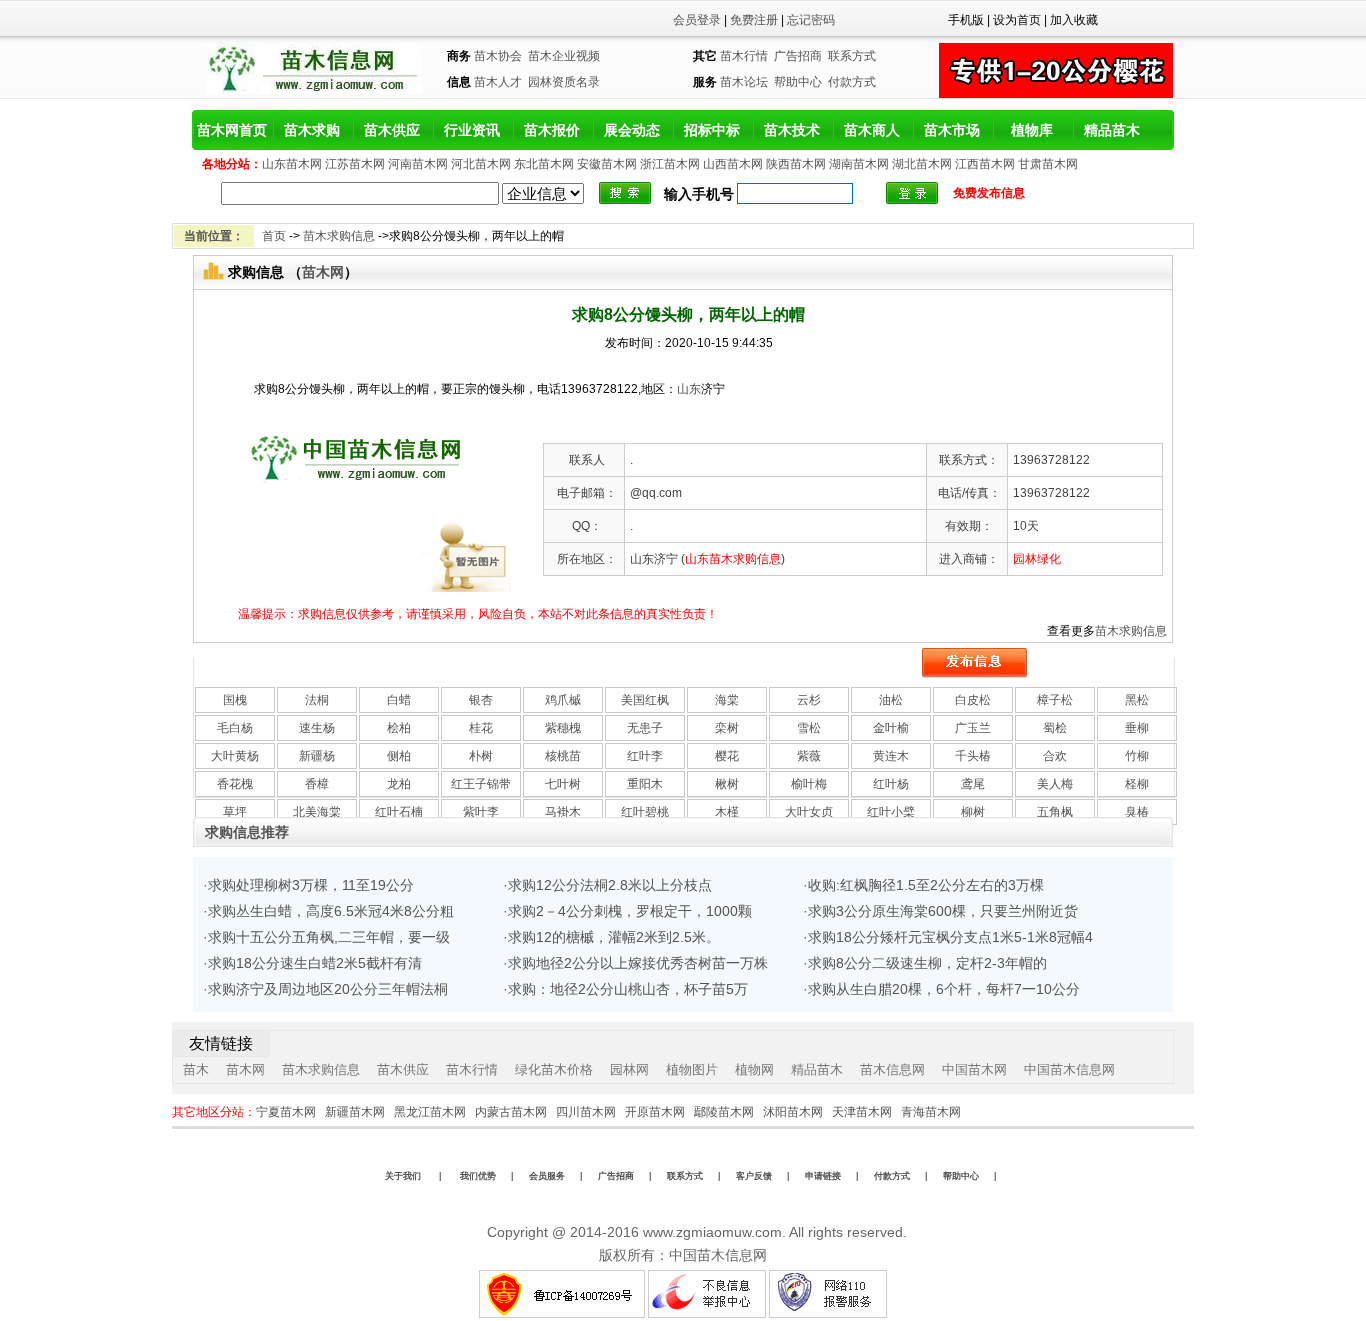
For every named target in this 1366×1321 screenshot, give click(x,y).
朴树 (481, 756)
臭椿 (1137, 812)
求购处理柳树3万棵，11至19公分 (311, 885)
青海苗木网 (931, 1112)
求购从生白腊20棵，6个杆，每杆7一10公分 (944, 989)
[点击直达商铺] (912, 193)
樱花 (727, 756)
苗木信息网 (892, 1069)
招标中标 (712, 130)
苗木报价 (552, 130)
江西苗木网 (985, 164)
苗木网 (323, 272)
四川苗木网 (586, 1112)
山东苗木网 (292, 164)
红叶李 (645, 756)
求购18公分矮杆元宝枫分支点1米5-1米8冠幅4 (950, 937)
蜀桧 (1055, 728)
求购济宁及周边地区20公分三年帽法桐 (328, 989)
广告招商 (798, 56)
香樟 (317, 784)
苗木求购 (312, 130)
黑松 (1137, 700)
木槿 (727, 812)
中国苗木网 (974, 1069)
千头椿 (973, 756)
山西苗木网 (733, 164)
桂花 (481, 728)
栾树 (727, 728)
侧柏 (399, 756)
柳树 (973, 812)
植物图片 (692, 1069)
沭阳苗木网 (793, 1112)
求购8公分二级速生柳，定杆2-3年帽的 (927, 963)
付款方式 (852, 82)
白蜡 (399, 700)
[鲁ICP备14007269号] (562, 1314)
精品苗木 (1112, 130)
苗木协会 (498, 56)
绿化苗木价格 (554, 1069)
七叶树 (563, 784)
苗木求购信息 (339, 236)
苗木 (196, 1069)
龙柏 (399, 784)
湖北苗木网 (922, 164)
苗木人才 (498, 82)
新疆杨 (317, 756)
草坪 (235, 812)
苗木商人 (872, 130)
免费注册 (754, 20)
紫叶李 (481, 812)
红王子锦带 (481, 784)
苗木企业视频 (564, 56)
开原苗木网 (655, 1112)
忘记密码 (811, 20)
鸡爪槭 (563, 700)
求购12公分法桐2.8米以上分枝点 (610, 885)
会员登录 (697, 20)
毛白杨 (235, 728)
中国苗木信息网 (1069, 1069)
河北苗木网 (481, 164)
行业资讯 (472, 130)
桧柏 (399, 728)
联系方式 (852, 56)
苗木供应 (392, 130)
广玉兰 (973, 728)
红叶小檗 (891, 812)
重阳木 (645, 784)
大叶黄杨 (235, 756)
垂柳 (1137, 728)
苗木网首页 (232, 130)
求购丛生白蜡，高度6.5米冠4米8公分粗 (331, 911)
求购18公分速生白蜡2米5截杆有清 (315, 963)
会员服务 (547, 1176)
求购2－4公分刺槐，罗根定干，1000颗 (630, 911)
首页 (274, 236)
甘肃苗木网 (1048, 164)
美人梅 (1055, 784)
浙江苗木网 (670, 164)
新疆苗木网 (355, 1112)
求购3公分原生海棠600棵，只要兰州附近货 (943, 911)
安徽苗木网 (607, 164)
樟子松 (1055, 700)
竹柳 (1137, 756)
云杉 (809, 700)
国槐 (235, 700)
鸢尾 (973, 784)
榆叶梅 (809, 784)
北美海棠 (317, 812)
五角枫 (1055, 812)
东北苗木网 (544, 164)
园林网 (629, 1069)
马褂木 (563, 812)
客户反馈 (754, 1176)
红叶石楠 (399, 812)
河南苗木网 (418, 164)
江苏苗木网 (355, 164)
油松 (891, 700)
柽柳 (1137, 784)
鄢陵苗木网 (724, 1112)
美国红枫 (645, 700)
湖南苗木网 (859, 164)
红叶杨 (891, 784)
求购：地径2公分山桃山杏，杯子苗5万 (628, 989)
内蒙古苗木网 (511, 1112)
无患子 (645, 728)
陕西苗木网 (796, 164)
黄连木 (891, 756)
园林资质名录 (564, 82)
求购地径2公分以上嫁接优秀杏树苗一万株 (638, 963)
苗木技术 (792, 130)
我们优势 (476, 1176)
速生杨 (317, 728)
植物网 (754, 1069)
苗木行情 (744, 56)
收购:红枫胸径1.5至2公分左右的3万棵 (926, 885)
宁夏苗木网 (286, 1112)
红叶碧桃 (645, 812)
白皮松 (973, 700)
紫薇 (809, 756)
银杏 (481, 700)
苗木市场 (952, 130)
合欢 (1055, 756)
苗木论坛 (744, 82)
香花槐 (235, 784)
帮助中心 (798, 82)
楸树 (727, 784)
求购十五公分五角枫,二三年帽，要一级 (329, 937)
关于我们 (403, 1176)
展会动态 (632, 130)
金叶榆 (891, 728)
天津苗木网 (862, 1112)
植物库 (1032, 130)
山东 (689, 389)
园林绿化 (1037, 559)
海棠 (727, 700)
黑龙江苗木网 (430, 1112)
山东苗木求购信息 (733, 559)
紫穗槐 (563, 728)
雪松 (809, 728)
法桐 (317, 700)
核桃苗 (563, 756)
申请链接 (823, 1176)
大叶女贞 (809, 812)
